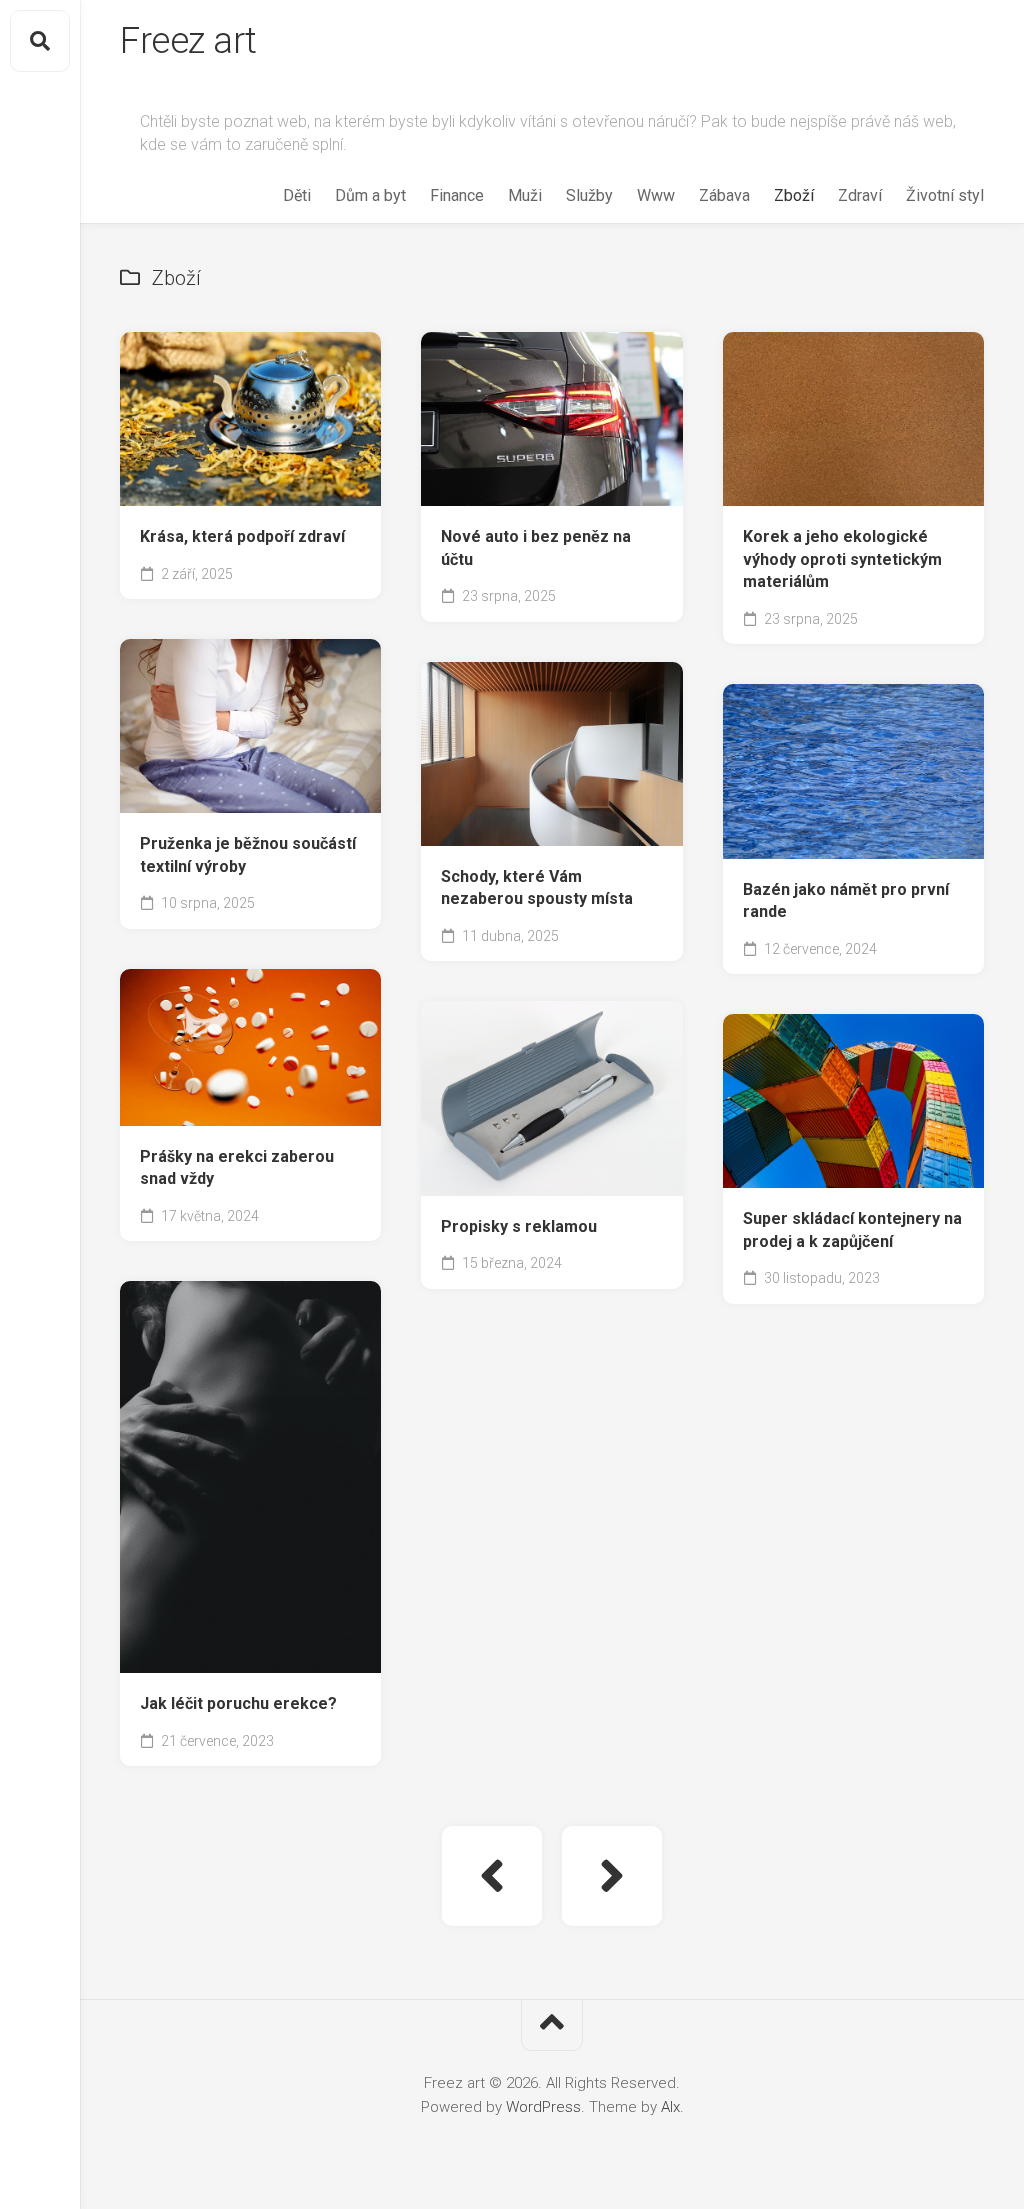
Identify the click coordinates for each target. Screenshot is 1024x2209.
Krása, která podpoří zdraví (242, 536)
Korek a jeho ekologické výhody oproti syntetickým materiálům (842, 559)
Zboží (794, 195)
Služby (589, 195)
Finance (457, 195)
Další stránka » (612, 1876)
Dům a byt (370, 195)
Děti (297, 195)
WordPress (543, 2107)
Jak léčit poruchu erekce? (238, 1703)
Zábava (724, 195)
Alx (670, 2107)
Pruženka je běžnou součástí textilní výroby (248, 855)
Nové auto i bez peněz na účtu (536, 548)
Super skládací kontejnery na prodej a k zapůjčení (852, 1230)
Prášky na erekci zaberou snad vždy (237, 1168)
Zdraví (860, 195)
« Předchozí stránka (492, 1876)
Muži (525, 195)
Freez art (188, 41)
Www (656, 195)
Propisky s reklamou (519, 1226)
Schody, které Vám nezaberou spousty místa (537, 888)
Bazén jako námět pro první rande (846, 901)
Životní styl (945, 195)
